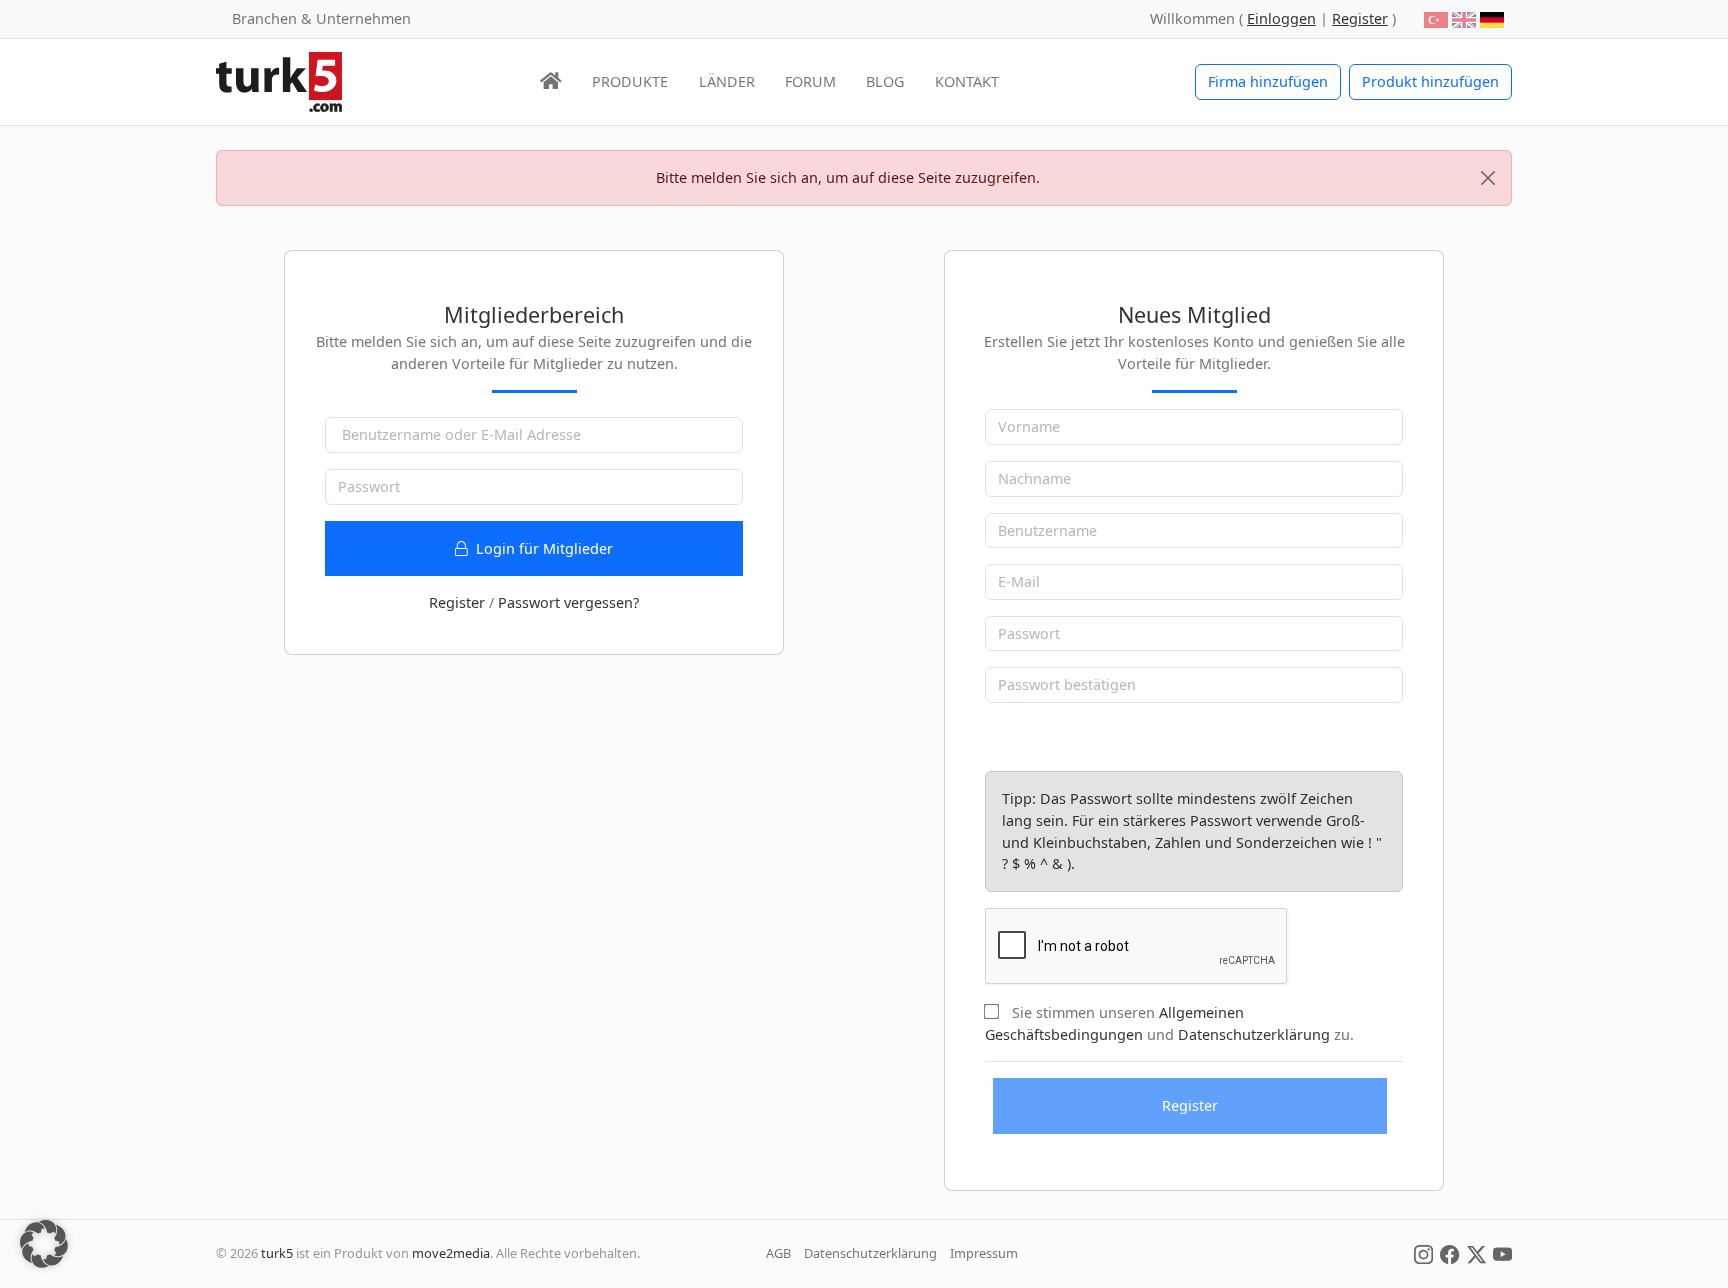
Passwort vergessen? (568, 602)
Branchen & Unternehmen (321, 18)
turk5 (277, 1253)
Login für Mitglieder (542, 548)
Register (457, 602)
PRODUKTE (630, 81)
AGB (778, 1253)
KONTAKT (967, 81)
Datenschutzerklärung (1254, 1034)
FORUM (810, 81)
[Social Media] (1423, 1253)
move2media (451, 1253)
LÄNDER (727, 81)
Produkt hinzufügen (1430, 81)
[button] (44, 1244)
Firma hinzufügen (1268, 81)
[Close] (1488, 178)
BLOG (885, 81)
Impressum (984, 1253)
